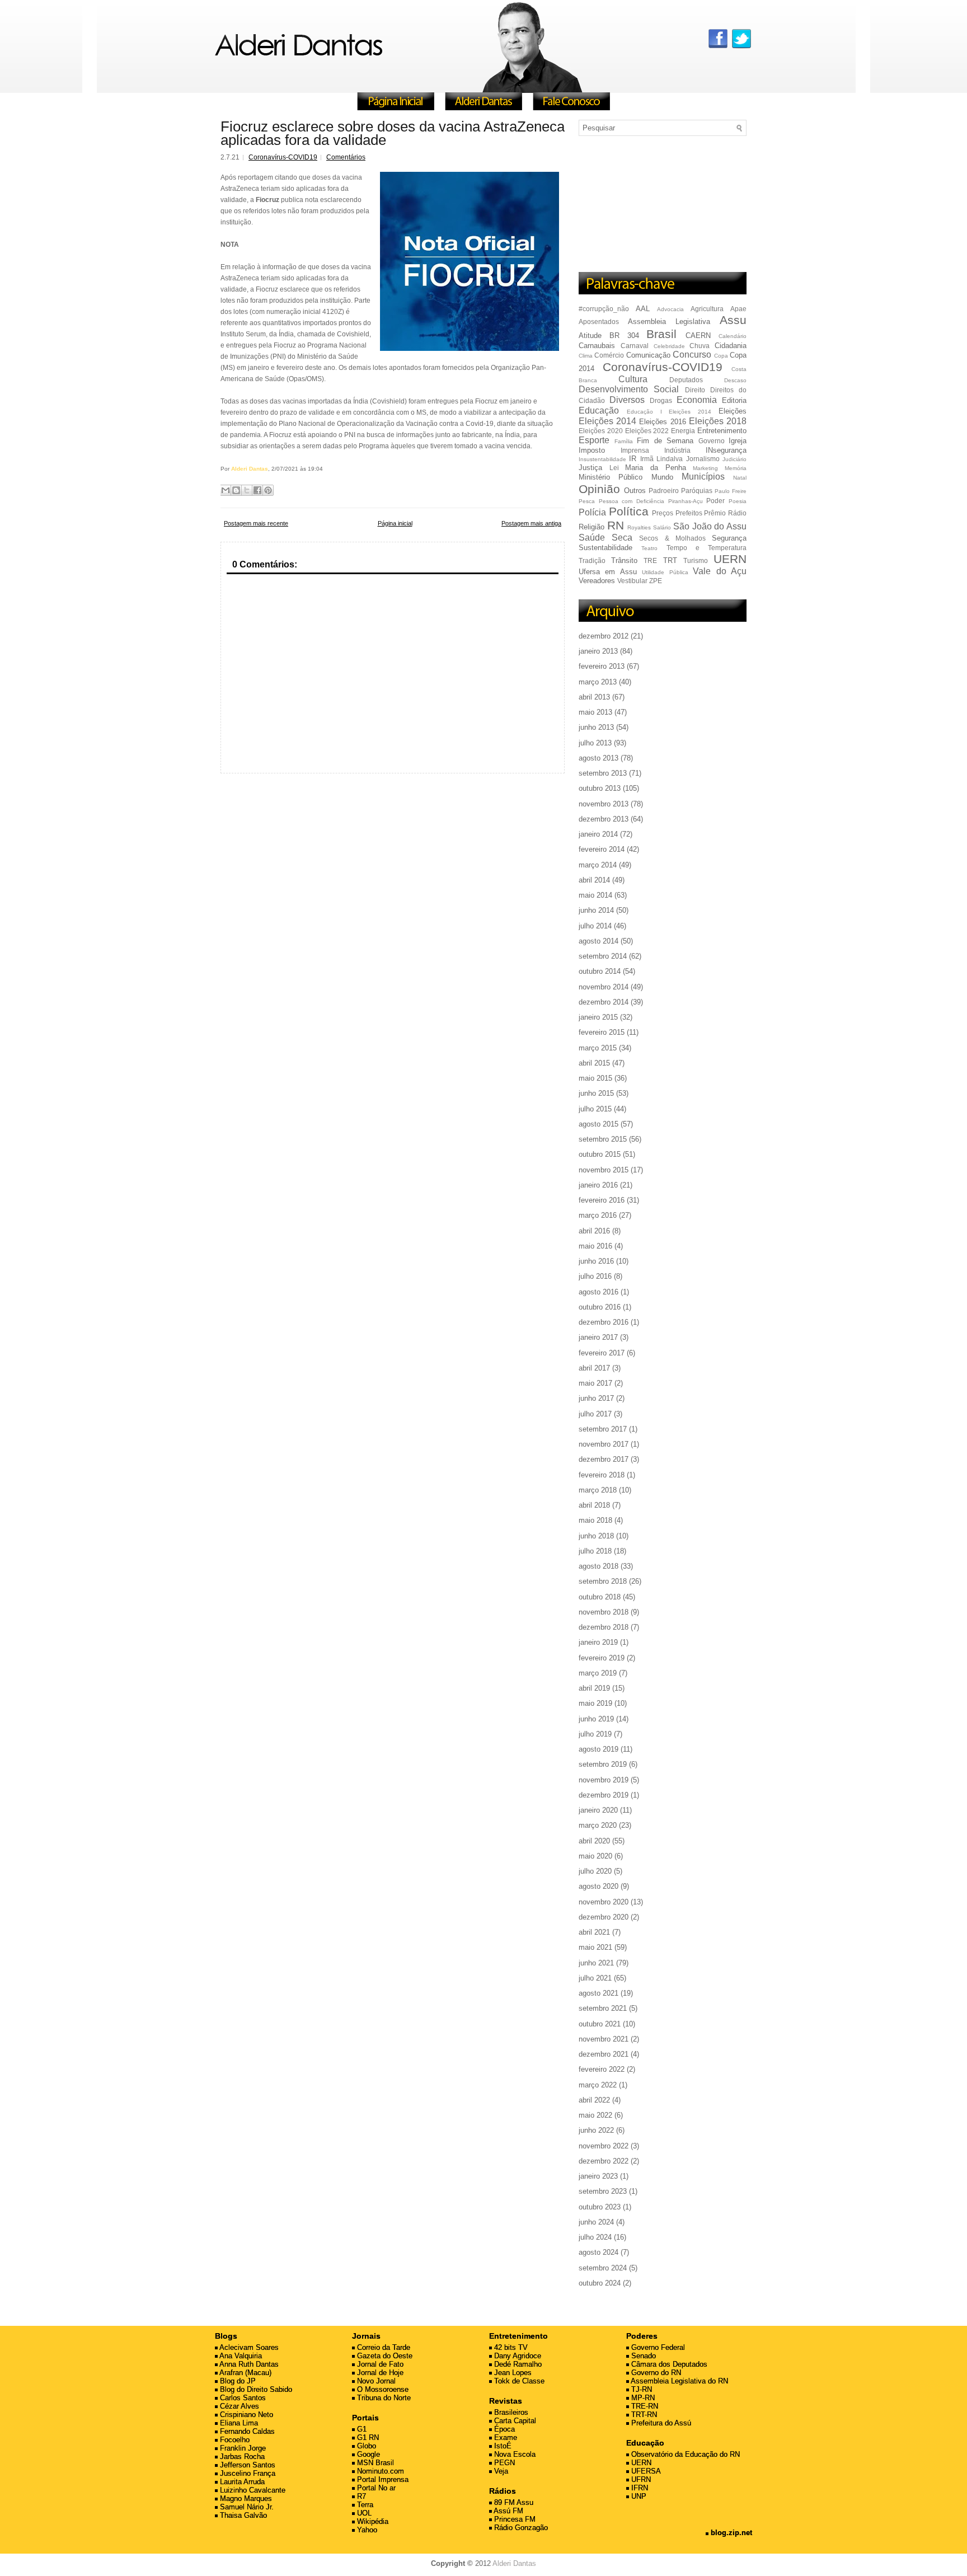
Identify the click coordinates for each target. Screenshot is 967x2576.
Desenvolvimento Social (629, 389)
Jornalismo (703, 459)
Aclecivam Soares (248, 2347)
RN (616, 525)
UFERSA (645, 2471)
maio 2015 (595, 1078)
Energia (683, 431)
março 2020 (598, 1825)
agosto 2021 (598, 1993)
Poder (715, 501)
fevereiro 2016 (602, 1200)
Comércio (609, 355)
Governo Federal (657, 2347)
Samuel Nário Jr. (246, 2507)
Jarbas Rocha (241, 2457)
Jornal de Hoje (379, 2373)
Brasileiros (510, 2412)
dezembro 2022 (604, 2161)
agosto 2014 (598, 941)
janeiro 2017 (598, 1337)
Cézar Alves (238, 2406)
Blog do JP (237, 2381)
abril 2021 (594, 1932)
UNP (638, 2496)
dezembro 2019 (604, 1795)
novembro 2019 (604, 1780)
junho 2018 (596, 1536)
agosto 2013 (598, 758)
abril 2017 (594, 1368)
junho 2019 (596, 1719)
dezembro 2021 (604, 2054)
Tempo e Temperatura (707, 548)
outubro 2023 (600, 2207)
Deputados (686, 380)
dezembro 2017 (604, 1459)
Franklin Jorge (242, 2448)
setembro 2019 (603, 1764)
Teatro (649, 548)
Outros (635, 491)
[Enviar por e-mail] (226, 490)
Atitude (590, 336)
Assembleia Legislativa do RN (679, 2381)
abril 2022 (594, 2100)
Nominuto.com (379, 2471)
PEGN (503, 2463)
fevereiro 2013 (602, 666)
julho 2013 (595, 743)
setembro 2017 (603, 1429)
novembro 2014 (604, 987)
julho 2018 (595, 1551)
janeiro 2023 (598, 2176)
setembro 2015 (603, 1139)
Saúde (592, 538)
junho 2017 (596, 1398)
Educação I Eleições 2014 (669, 412)
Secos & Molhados (672, 538)
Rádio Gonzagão (520, 2528)
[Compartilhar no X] (247, 490)
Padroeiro (664, 491)
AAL (643, 309)
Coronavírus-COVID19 (283, 157)
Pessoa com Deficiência (632, 501)
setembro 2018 (603, 1581)
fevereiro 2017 (602, 1353)
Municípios (703, 477)
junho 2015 (596, 1093)
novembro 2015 (604, 1170)
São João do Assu (710, 526)
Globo (365, 2446)
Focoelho (234, 2440)
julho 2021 (595, 1978)
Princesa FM (514, 2519)
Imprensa (635, 450)
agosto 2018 (598, 1566)
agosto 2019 (598, 1749)
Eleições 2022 (647, 431)
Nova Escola (514, 2454)
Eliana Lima (238, 2423)
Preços (663, 513)
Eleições (733, 411)
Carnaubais (597, 346)
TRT (670, 560)
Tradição (592, 560)
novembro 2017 (604, 1444)
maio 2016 (595, 1246)
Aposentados (599, 322)
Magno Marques (245, 2498)
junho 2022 (596, 2130)
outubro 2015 (600, 1154)
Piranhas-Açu (686, 501)
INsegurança (726, 450)
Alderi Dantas (514, 2563)
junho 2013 (596, 727)
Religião (592, 527)
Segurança (729, 538)
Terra (364, 2505)
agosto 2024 (598, 2252)
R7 (360, 2496)
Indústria (677, 450)
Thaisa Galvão (242, 2515)
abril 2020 (594, 1841)
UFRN (640, 2479)
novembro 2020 (604, 1902)
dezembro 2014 (604, 1002)
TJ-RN (640, 2389)
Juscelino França (247, 2473)
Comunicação (648, 355)
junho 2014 (596, 910)
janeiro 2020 (598, 1810)
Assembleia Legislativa (669, 322)
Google (367, 2454)
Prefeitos (689, 513)
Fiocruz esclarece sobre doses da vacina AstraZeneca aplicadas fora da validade (393, 133)
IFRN (639, 2488)
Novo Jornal (375, 2381)
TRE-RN (644, 2406)
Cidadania (731, 346)
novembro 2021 (604, 2039)
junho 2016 (596, 1261)
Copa (721, 356)
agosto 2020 (598, 1886)
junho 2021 (596, 1963)
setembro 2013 (603, 773)
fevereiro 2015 (602, 1032)
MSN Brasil (374, 2463)
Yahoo (366, 2530)
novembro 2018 (604, 1612)
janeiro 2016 (598, 1185)
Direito (695, 390)
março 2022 (598, 2085)
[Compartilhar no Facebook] (257, 490)
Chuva (700, 346)
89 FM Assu (513, 2502)
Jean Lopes (512, 2373)
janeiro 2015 (598, 1017)
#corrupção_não (604, 309)
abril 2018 (594, 1505)
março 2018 (598, 1490)
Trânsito (624, 560)
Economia (697, 400)
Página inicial (395, 523)
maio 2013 (595, 712)
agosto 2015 (598, 1124)
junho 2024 (596, 2222)
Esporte (594, 440)
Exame (504, 2437)
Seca (622, 538)
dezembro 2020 (604, 1917)
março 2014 (598, 865)
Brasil (661, 334)
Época (503, 2429)
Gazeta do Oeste (384, 2356)
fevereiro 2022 (602, 2069)
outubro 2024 (600, 2283)
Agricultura (707, 309)
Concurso (692, 355)
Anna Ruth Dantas (248, 2364)
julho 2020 (595, 1871)
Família (624, 441)
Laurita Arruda (241, 2482)
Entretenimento (722, 431)
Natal (740, 478)
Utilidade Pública (665, 572)
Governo (712, 441)
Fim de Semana (665, 441)
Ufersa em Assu (608, 572)
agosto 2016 (598, 1292)
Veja (500, 2471)
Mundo (662, 477)
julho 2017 (595, 1414)
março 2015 (598, 1048)
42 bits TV (510, 2347)
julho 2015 (595, 1109)
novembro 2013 (604, 804)
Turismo (696, 560)
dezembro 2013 (604, 819)
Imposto (592, 450)
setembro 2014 (603, 956)
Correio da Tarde (382, 2347)
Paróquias (697, 491)
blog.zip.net (730, 2533)
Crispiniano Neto (245, 2415)
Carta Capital (514, 2421)
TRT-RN (643, 2415)
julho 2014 (595, 926)
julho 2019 (595, 1734)
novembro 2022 (604, 2146)
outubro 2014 (600, 971)
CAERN (698, 336)
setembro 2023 (603, 2191)
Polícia (592, 512)
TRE (650, 560)
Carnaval (635, 346)
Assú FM (508, 2511)
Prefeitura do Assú (660, 2423)
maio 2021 (595, 1947)
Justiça (590, 468)
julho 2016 (595, 1276)
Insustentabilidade (602, 459)
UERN (730, 559)
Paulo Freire (731, 491)
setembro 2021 (603, 2008)
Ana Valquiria (240, 2356)
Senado (642, 2356)
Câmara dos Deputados (668, 2364)
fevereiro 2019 (602, 1658)
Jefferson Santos (247, 2465)
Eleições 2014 (607, 421)
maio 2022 (595, 2115)
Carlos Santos (242, 2398)
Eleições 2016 (662, 422)
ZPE (656, 581)
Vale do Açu (720, 571)
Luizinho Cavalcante (252, 2490)
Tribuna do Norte (383, 2398)
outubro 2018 (600, 1597)
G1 (361, 2429)
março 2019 (598, 1673)
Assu (733, 320)
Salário (662, 527)
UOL (363, 2513)
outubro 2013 (600, 788)
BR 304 (624, 336)
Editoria (734, 400)
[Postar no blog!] (236, 490)
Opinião (599, 489)
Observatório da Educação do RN (684, 2454)
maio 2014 (595, 895)
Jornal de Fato (379, 2364)
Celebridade (669, 346)
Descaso (735, 380)
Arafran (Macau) (245, 2373)
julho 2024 (595, 2237)
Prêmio (715, 513)
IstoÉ (502, 2446)
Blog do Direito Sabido (255, 2389)
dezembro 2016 (604, 1322)
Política (629, 511)
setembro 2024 (603, 2268)
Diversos (627, 400)
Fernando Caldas (246, 2431)
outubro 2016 (600, 1307)
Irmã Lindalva (661, 459)
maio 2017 (595, 1383)
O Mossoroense (382, 2389)
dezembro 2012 (604, 636)
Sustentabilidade (605, 548)
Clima (586, 356)
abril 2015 (594, 1063)
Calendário (733, 336)
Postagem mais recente (256, 523)
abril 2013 (594, 697)
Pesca (587, 501)
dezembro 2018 (604, 1627)
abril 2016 (594, 1231)
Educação (599, 410)
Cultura (633, 379)
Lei (614, 468)
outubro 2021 (600, 2024)
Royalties (639, 527)
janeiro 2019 (598, 1642)
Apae (738, 309)
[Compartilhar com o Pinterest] (268, 490)
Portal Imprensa (382, 2479)
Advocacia (670, 309)
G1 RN (367, 2437)
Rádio (737, 513)
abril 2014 (594, 880)
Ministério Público (611, 477)
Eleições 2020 (601, 431)
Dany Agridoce (517, 2356)
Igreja (738, 441)
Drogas (661, 400)
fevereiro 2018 (602, 1475)
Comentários (346, 157)
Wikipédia (372, 2521)
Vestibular (632, 581)
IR (633, 459)
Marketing (705, 468)
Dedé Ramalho (517, 2364)
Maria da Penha (655, 468)
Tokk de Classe (518, 2381)
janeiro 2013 (598, 651)
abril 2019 (594, 1688)
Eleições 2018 (718, 421)
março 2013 (598, 682)
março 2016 (598, 1215)
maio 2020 (595, 1856)
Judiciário (734, 459)
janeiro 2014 (598, 834)
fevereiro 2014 (602, 849)
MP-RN (642, 2398)
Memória (736, 468)
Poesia (738, 501)
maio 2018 (595, 1520)
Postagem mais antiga (531, 523)
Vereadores (597, 581)
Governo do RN (655, 2373)
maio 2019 (595, 1703)
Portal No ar (375, 2488)
